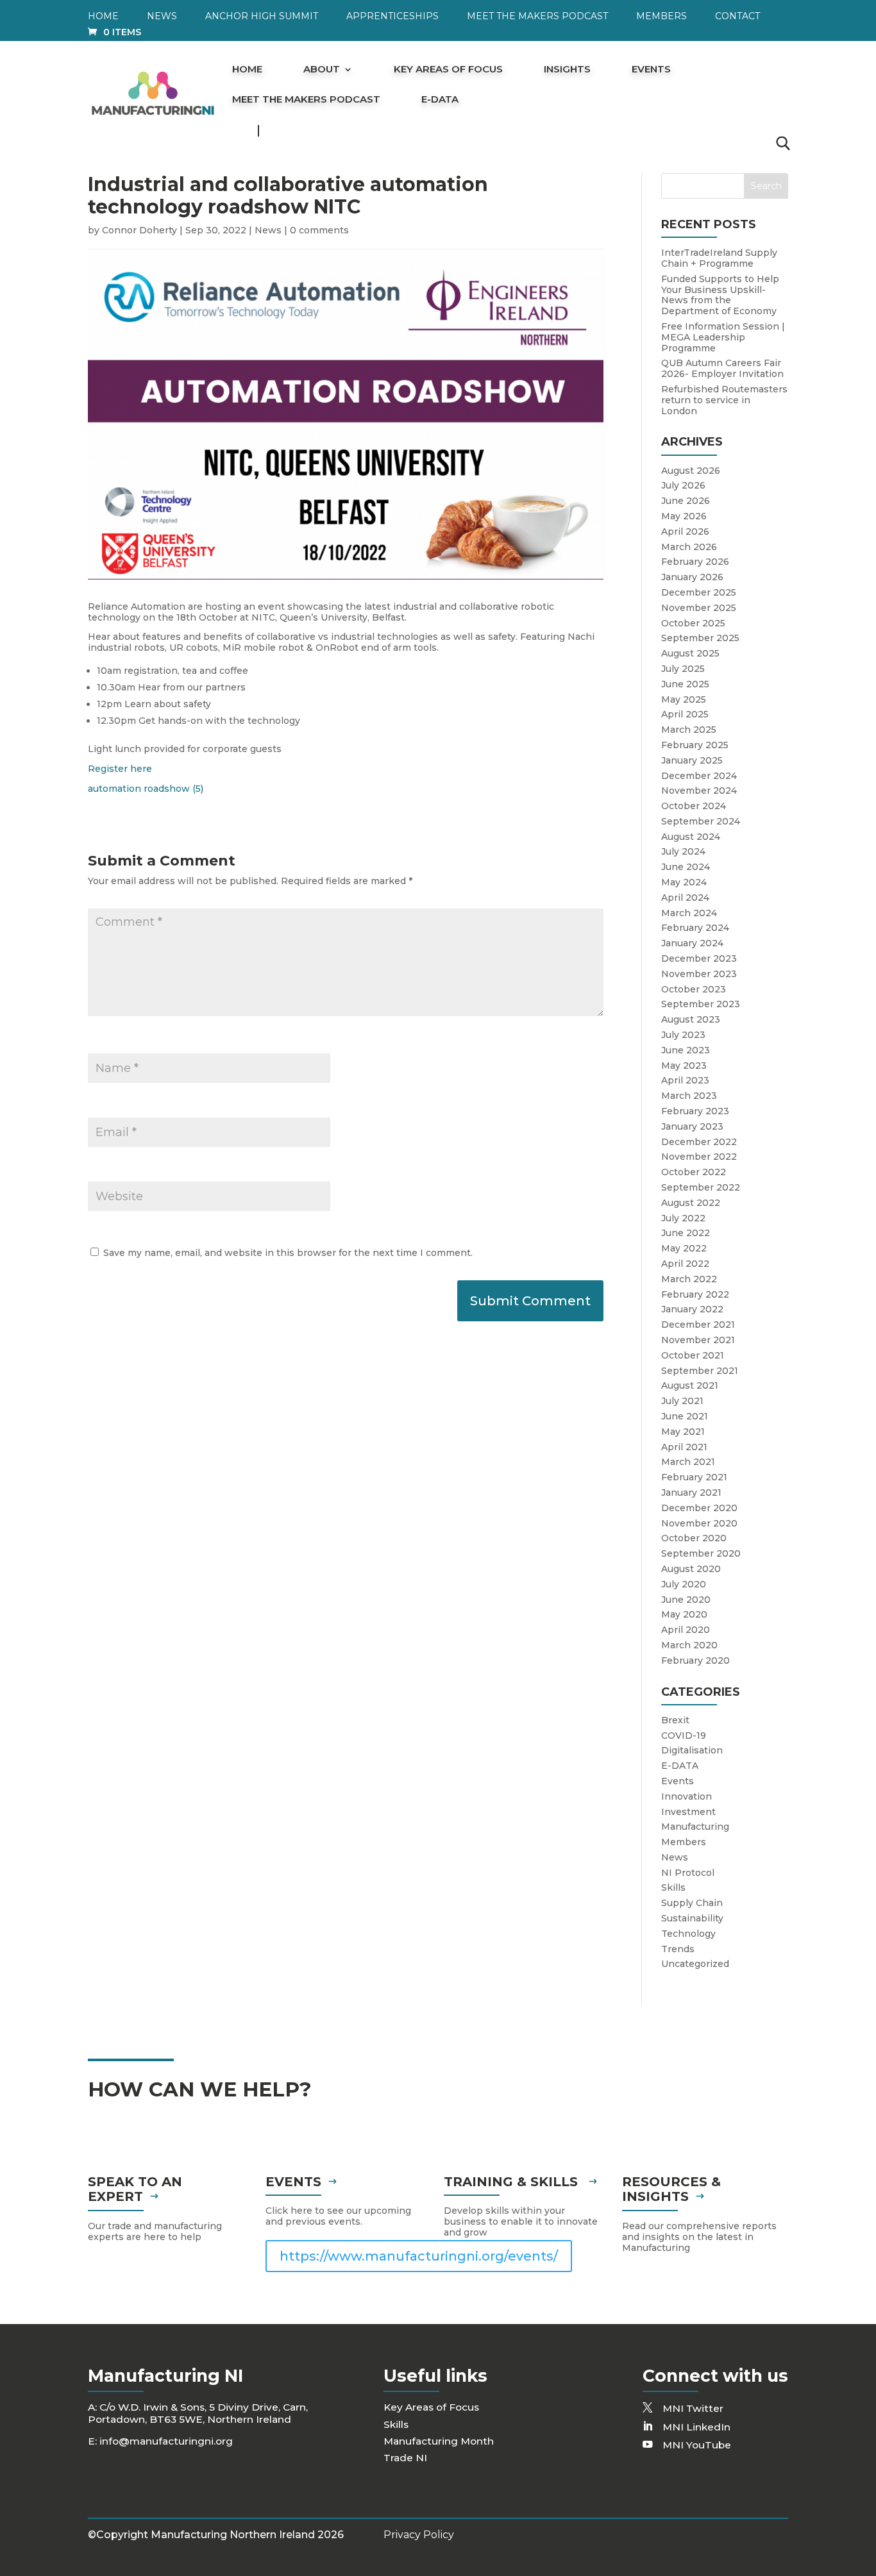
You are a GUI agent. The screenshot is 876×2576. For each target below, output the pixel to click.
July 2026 (683, 485)
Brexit (675, 1720)
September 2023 (701, 1004)
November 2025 (699, 608)
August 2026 (691, 471)
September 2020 (701, 1553)
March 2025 (689, 730)
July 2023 (683, 1035)
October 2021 (693, 1355)
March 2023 (689, 1096)
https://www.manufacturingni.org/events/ (419, 2256)
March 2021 (688, 1462)
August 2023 (691, 1019)
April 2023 (685, 1080)
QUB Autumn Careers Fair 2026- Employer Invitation (722, 368)
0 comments (319, 230)
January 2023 (692, 1126)
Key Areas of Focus (448, 70)
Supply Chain (692, 1903)
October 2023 (694, 989)
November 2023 (699, 974)
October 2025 (693, 623)
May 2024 (684, 882)
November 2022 (699, 1157)
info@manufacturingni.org (166, 2441)
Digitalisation (692, 1750)
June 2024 (686, 867)
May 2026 (684, 516)
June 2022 (686, 1233)
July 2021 (682, 1401)
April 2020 (686, 1630)
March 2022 (689, 1279)
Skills (673, 1887)
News (162, 17)
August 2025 (690, 653)
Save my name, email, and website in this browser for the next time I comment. (288, 1253)
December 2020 (699, 1508)
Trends (678, 1949)
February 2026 (695, 562)
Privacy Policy (419, 2535)
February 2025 (695, 745)
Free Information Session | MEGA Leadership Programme (723, 337)
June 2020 (686, 1600)
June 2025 (685, 684)
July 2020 (684, 1584)
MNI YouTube (697, 2445)
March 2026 (689, 547)
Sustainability (692, 1918)
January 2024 (692, 943)
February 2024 (695, 928)
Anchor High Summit (262, 17)
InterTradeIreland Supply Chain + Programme (719, 258)
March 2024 (689, 913)
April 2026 (685, 531)
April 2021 (684, 1447)
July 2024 (683, 851)
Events (651, 70)
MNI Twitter (693, 2408)
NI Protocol (688, 1873)
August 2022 (691, 1203)
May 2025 (684, 699)
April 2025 (685, 714)
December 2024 (699, 776)
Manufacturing (695, 1827)
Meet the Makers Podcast (537, 17)
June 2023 (686, 1050)
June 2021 (685, 1416)
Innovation (686, 1796)
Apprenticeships (392, 17)
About (322, 70)
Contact (737, 17)
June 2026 (686, 501)
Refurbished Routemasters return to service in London (724, 400)
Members (661, 17)
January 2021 (691, 1493)
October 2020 (694, 1538)
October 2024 (694, 806)
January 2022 (692, 1309)
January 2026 (692, 577)
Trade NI (405, 2458)
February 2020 (695, 1660)
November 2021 (698, 1340)
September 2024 (701, 821)
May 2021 (683, 1432)
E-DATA (440, 100)
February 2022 (695, 1294)
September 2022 (701, 1187)
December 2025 (699, 592)
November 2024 (699, 790)
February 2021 (694, 1477)
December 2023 (699, 958)
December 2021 (698, 1325)
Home (103, 17)
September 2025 (700, 638)
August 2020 (691, 1569)
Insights (567, 70)
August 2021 (690, 1385)
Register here (120, 769)
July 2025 (683, 669)
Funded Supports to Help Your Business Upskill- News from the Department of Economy (720, 295)
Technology (688, 1934)
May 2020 (684, 1614)
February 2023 (695, 1111)
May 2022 (684, 1248)
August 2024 (691, 837)
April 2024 (685, 898)
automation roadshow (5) (146, 789)
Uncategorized (695, 1964)
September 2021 (700, 1371)
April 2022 (685, 1264)
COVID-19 (684, 1735)
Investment (688, 1812)
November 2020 (699, 1523)
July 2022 (683, 1218)
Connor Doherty (139, 230)
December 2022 (699, 1142)
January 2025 (692, 760)
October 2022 (694, 1172)
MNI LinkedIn (696, 2427)
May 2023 (684, 1066)
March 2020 (689, 1645)
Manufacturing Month (439, 2441)
